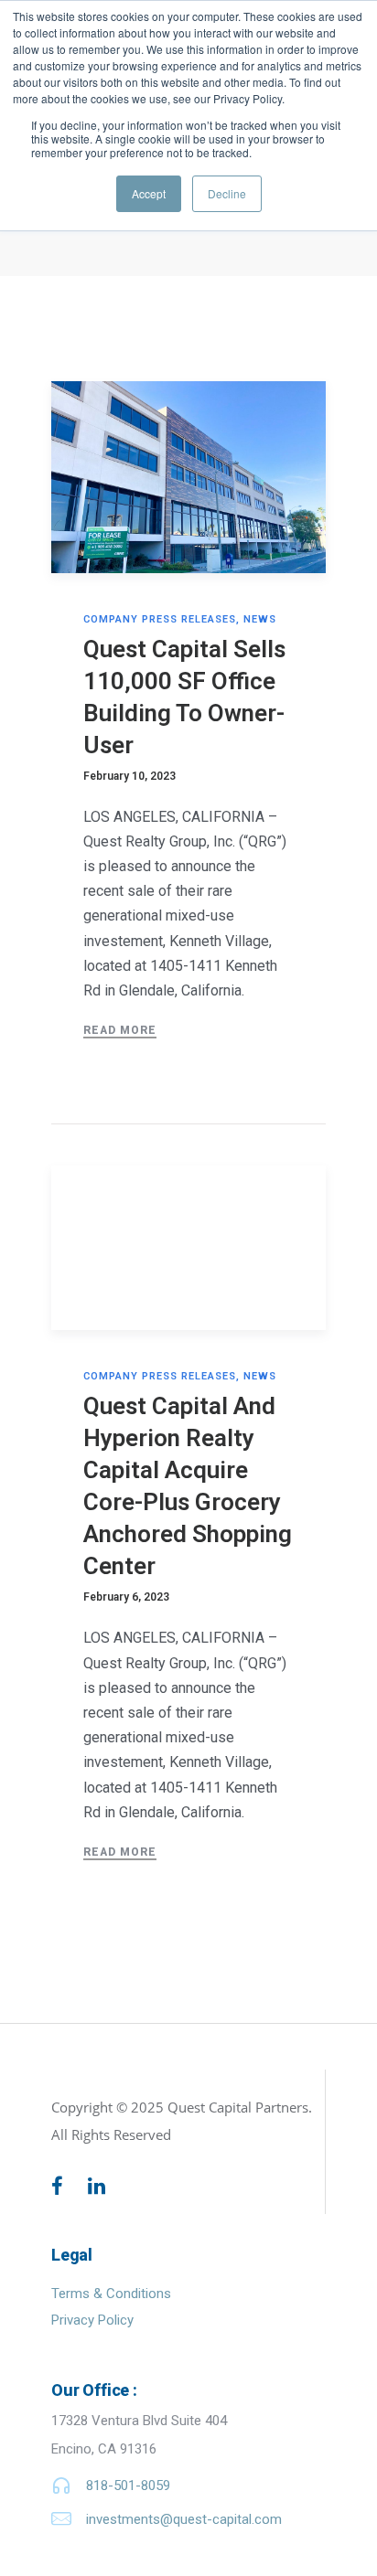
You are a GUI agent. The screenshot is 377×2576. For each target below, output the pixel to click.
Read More (120, 1030)
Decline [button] (227, 193)
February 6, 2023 (126, 1597)
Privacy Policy (92, 2320)
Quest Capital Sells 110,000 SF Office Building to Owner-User (184, 697)
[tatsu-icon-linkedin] (97, 2186)
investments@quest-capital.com (184, 2519)
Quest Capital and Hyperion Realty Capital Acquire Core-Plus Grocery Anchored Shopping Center (188, 1486)
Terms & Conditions (111, 2294)
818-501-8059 (128, 2486)
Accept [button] (149, 193)
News (260, 619)
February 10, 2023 (129, 776)
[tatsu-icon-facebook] (63, 2186)
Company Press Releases (160, 619)
